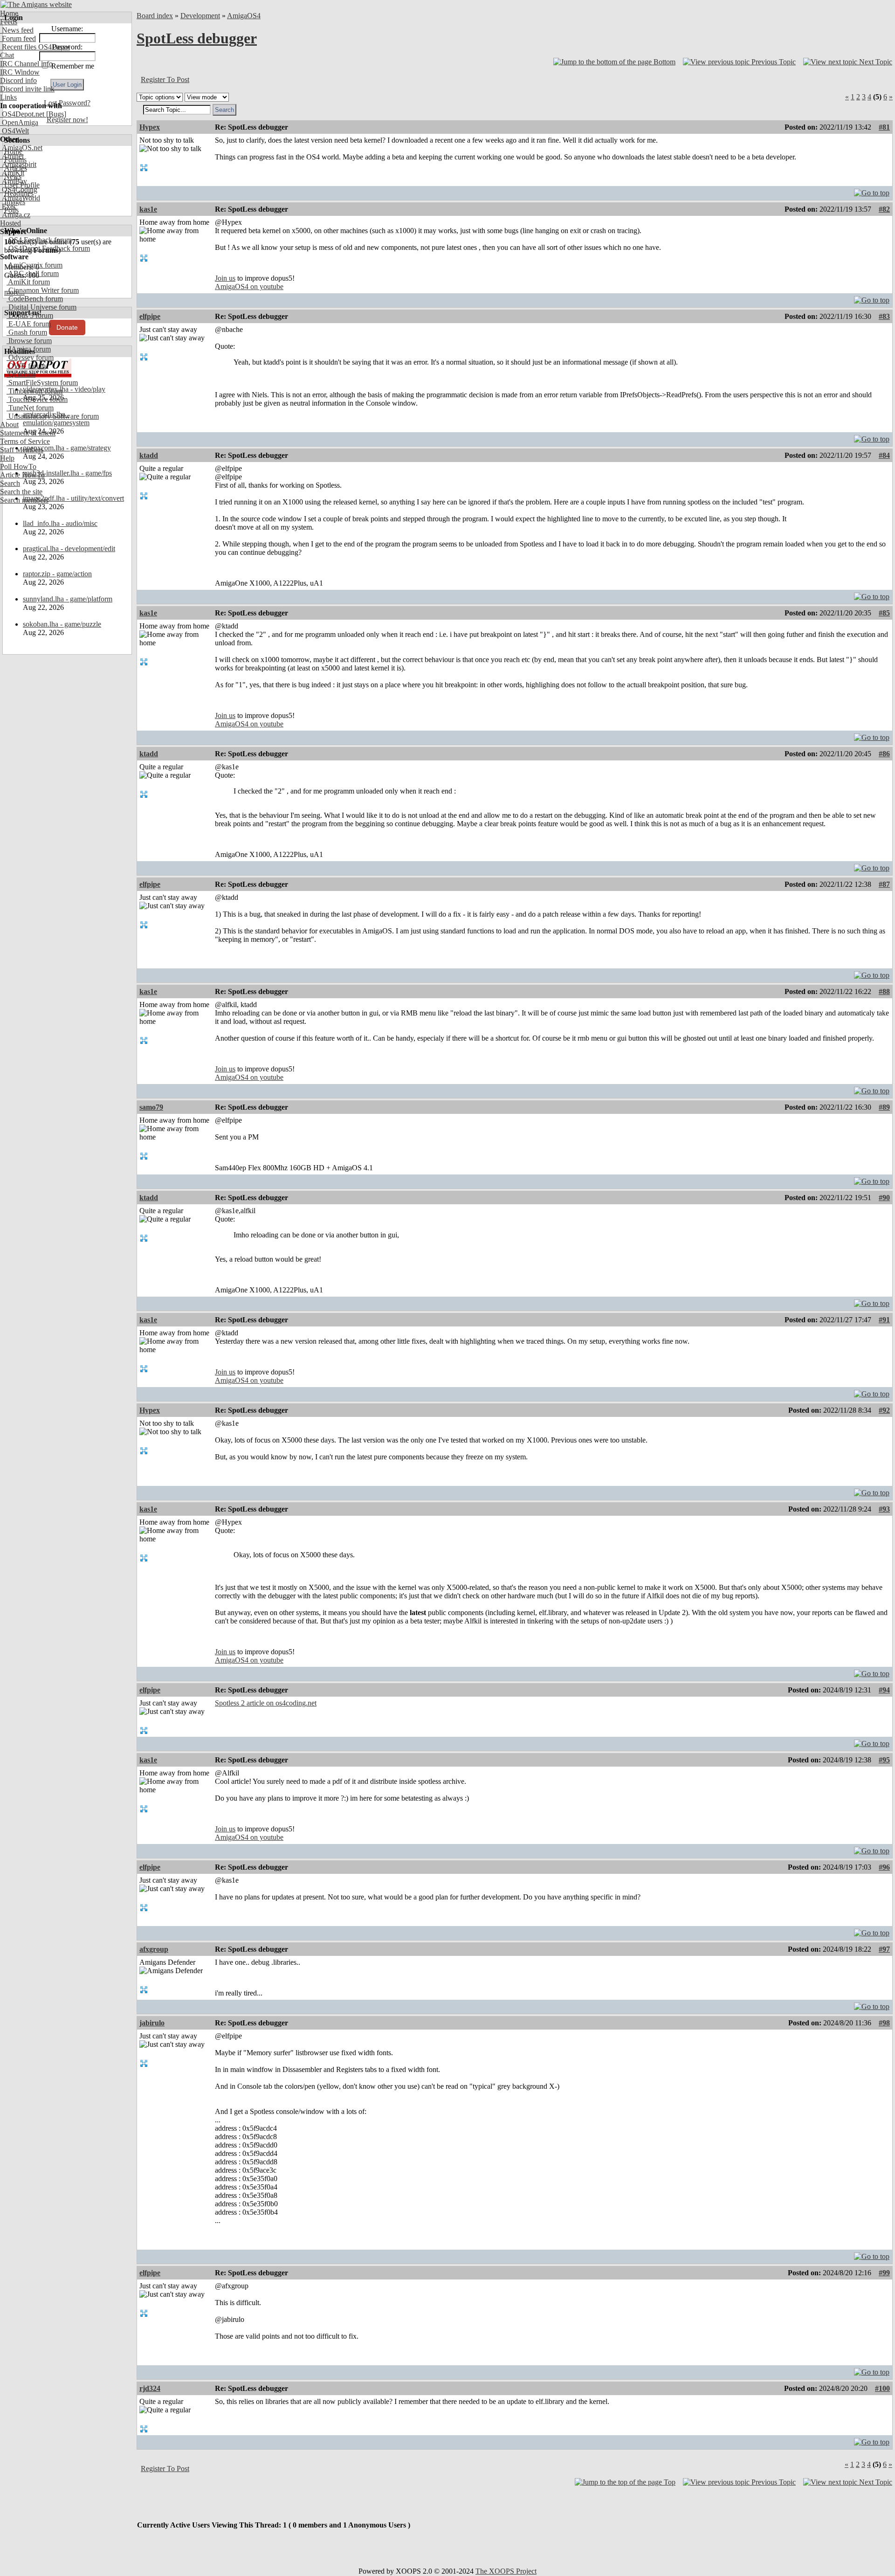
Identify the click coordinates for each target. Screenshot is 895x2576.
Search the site (21, 492)
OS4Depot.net (22, 114)
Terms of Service (25, 441)
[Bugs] (55, 114)
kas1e (148, 209)
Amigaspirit (18, 164)
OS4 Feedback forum (39, 240)
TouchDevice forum (37, 399)
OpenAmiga (19, 122)
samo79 (151, 1107)
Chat (7, 55)
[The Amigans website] (36, 4)
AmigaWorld (20, 198)
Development (200, 16)
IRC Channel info (26, 64)
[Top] (872, 190)
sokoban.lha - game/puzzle (62, 624)
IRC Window (20, 72)
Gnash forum (27, 332)
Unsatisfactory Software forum (53, 416)
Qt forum (21, 374)
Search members (24, 500)
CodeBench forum (35, 299)
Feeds (9, 22)
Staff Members (22, 450)
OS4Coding (19, 190)
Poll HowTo (18, 466)
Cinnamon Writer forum (43, 290)
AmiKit (12, 173)
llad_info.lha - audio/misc (60, 523)
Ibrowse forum (29, 341)
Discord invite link (27, 89)
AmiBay (14, 181)
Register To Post (165, 79)
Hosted (10, 223)
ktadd (149, 455)
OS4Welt (14, 131)
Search (10, 483)
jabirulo (152, 2023)
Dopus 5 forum (30, 315)
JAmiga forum (29, 349)
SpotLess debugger (197, 38)
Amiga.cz (15, 215)
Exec (8, 206)
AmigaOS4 (244, 16)
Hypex (150, 127)
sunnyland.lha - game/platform (68, 599)
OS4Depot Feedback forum (48, 248)
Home (9, 13)
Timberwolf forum (34, 391)
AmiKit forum (28, 282)
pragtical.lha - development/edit (69, 549)
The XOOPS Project (506, 2571)
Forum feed (18, 38)
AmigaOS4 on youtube (249, 287)
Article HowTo (22, 475)
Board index (155, 16)
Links (8, 97)
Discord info (18, 80)
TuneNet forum (30, 408)
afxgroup (154, 1949)
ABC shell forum (33, 273)
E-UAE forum (29, 324)
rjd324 (150, 2388)
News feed (17, 30)
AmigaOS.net (21, 148)
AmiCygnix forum (34, 265)
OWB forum (26, 366)
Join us (225, 278)
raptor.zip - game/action (57, 574)
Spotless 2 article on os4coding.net (266, 1703)
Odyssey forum (30, 357)
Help (7, 458)
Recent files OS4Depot (35, 47)
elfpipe (150, 316)
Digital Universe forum (41, 307)
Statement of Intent (28, 433)
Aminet (12, 156)
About (9, 425)
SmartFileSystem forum (42, 383)
